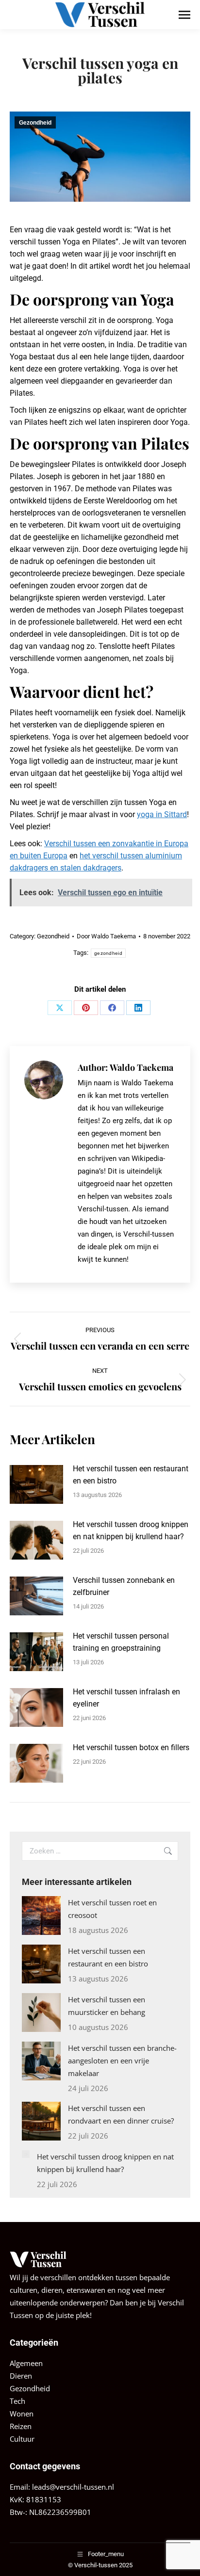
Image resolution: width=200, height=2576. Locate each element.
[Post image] (36, 1484)
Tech (17, 2401)
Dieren (21, 2376)
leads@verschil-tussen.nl (73, 2487)
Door (106, 936)
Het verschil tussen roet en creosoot (112, 1909)
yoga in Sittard (162, 814)
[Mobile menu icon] (184, 15)
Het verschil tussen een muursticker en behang (107, 2006)
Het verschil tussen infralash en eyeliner (126, 1698)
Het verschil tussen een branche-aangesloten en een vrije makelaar (122, 2061)
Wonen (22, 2414)
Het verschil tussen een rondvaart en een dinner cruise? (121, 2114)
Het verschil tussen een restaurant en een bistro (131, 1475)
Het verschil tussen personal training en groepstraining (121, 1642)
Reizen (21, 2426)
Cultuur (22, 2439)
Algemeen (26, 2363)
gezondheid (108, 953)
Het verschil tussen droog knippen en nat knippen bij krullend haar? (131, 1530)
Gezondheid (35, 123)
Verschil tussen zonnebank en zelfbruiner (124, 1586)
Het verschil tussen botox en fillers (131, 1747)
